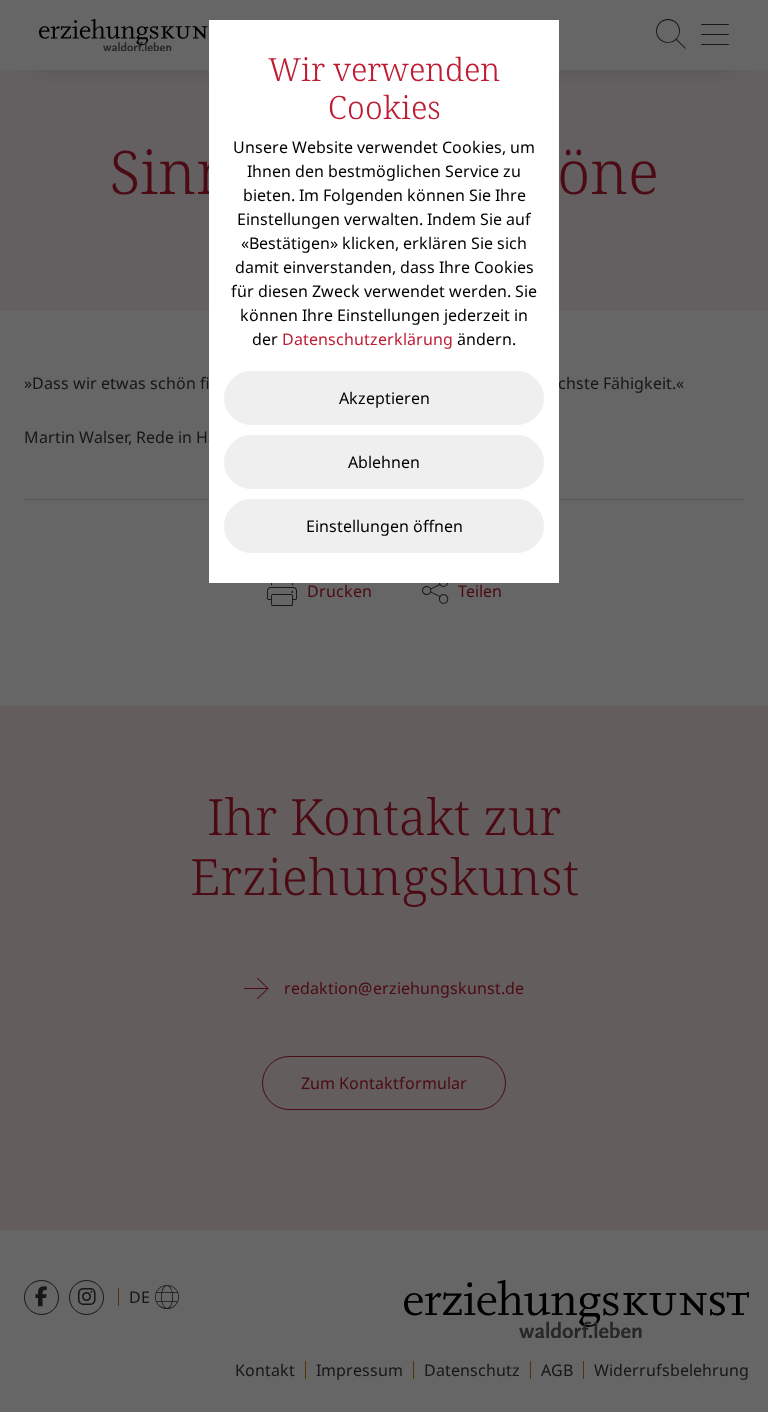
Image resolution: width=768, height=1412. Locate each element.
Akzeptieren (384, 398)
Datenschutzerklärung (367, 339)
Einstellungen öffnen (384, 526)
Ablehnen (384, 462)
